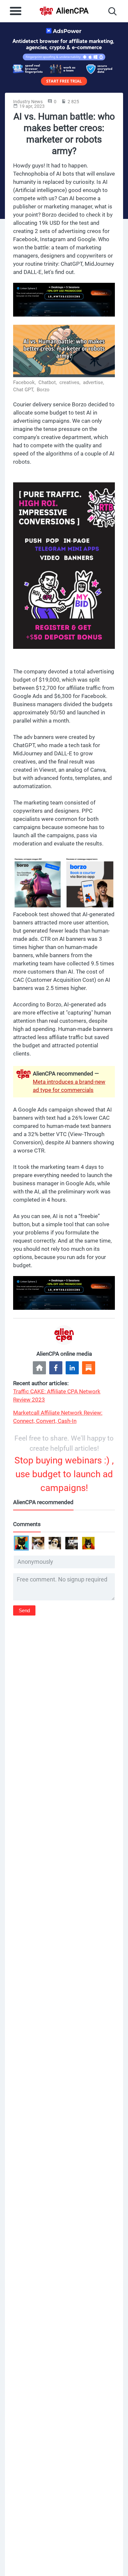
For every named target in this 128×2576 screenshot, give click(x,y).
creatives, (71, 382)
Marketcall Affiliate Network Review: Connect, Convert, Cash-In (58, 1417)
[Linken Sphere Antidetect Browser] (64, 300)
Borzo (43, 390)
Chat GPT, (24, 390)
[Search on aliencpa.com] (112, 11)
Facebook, (25, 382)
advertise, (94, 382)
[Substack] (89, 1368)
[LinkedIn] (72, 1368)
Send (24, 1610)
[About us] (39, 1368)
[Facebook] (56, 1368)
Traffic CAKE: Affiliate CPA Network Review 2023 (57, 1395)
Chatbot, (48, 382)
